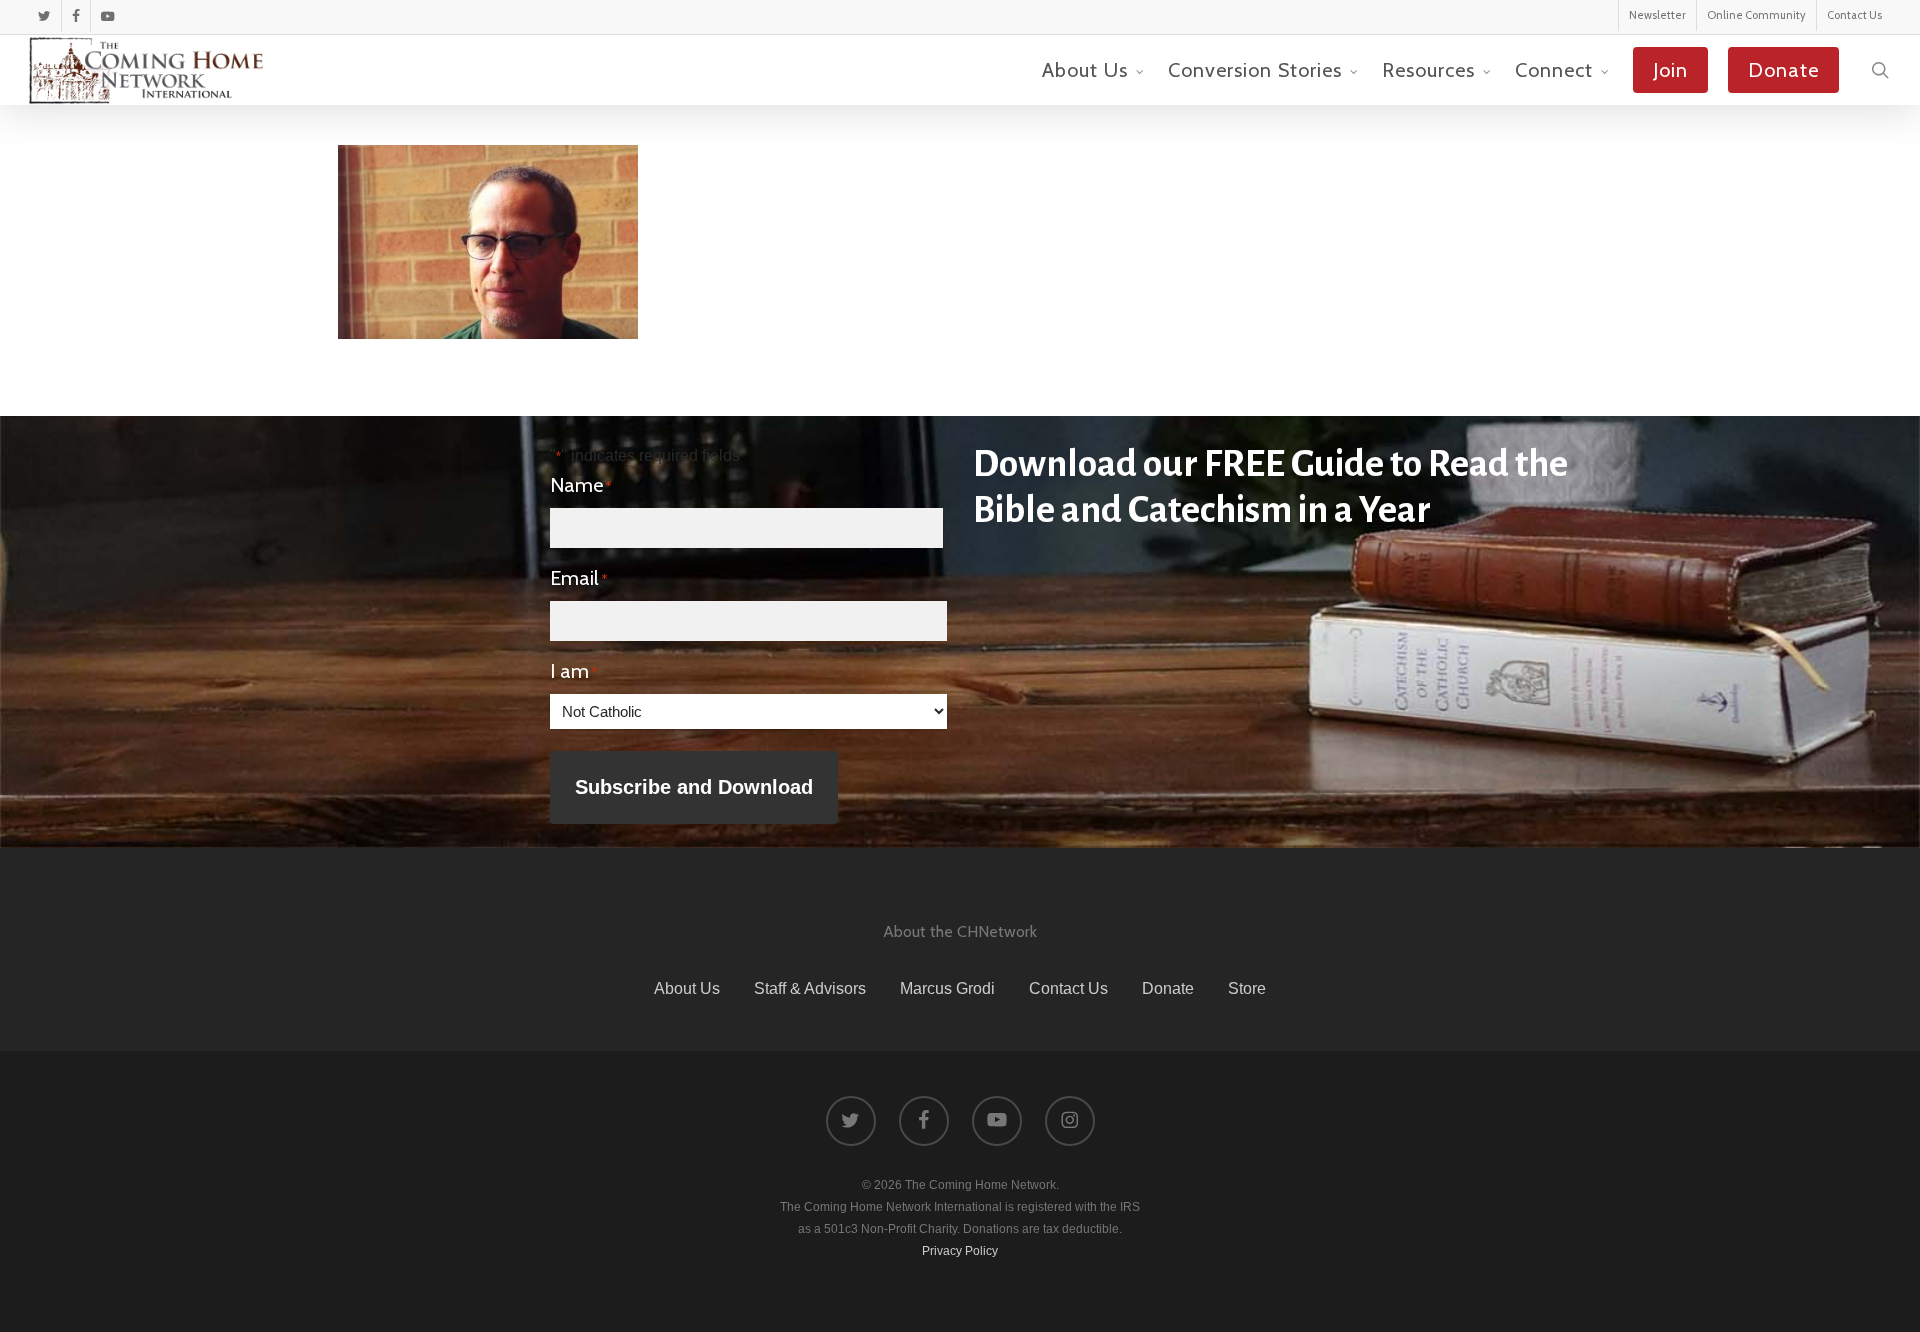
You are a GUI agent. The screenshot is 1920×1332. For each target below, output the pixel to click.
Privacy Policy (960, 1251)
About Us (687, 988)
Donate (1168, 988)
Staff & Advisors (810, 988)
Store (1247, 988)
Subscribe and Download (694, 787)
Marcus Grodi (947, 988)
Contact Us (1068, 988)
